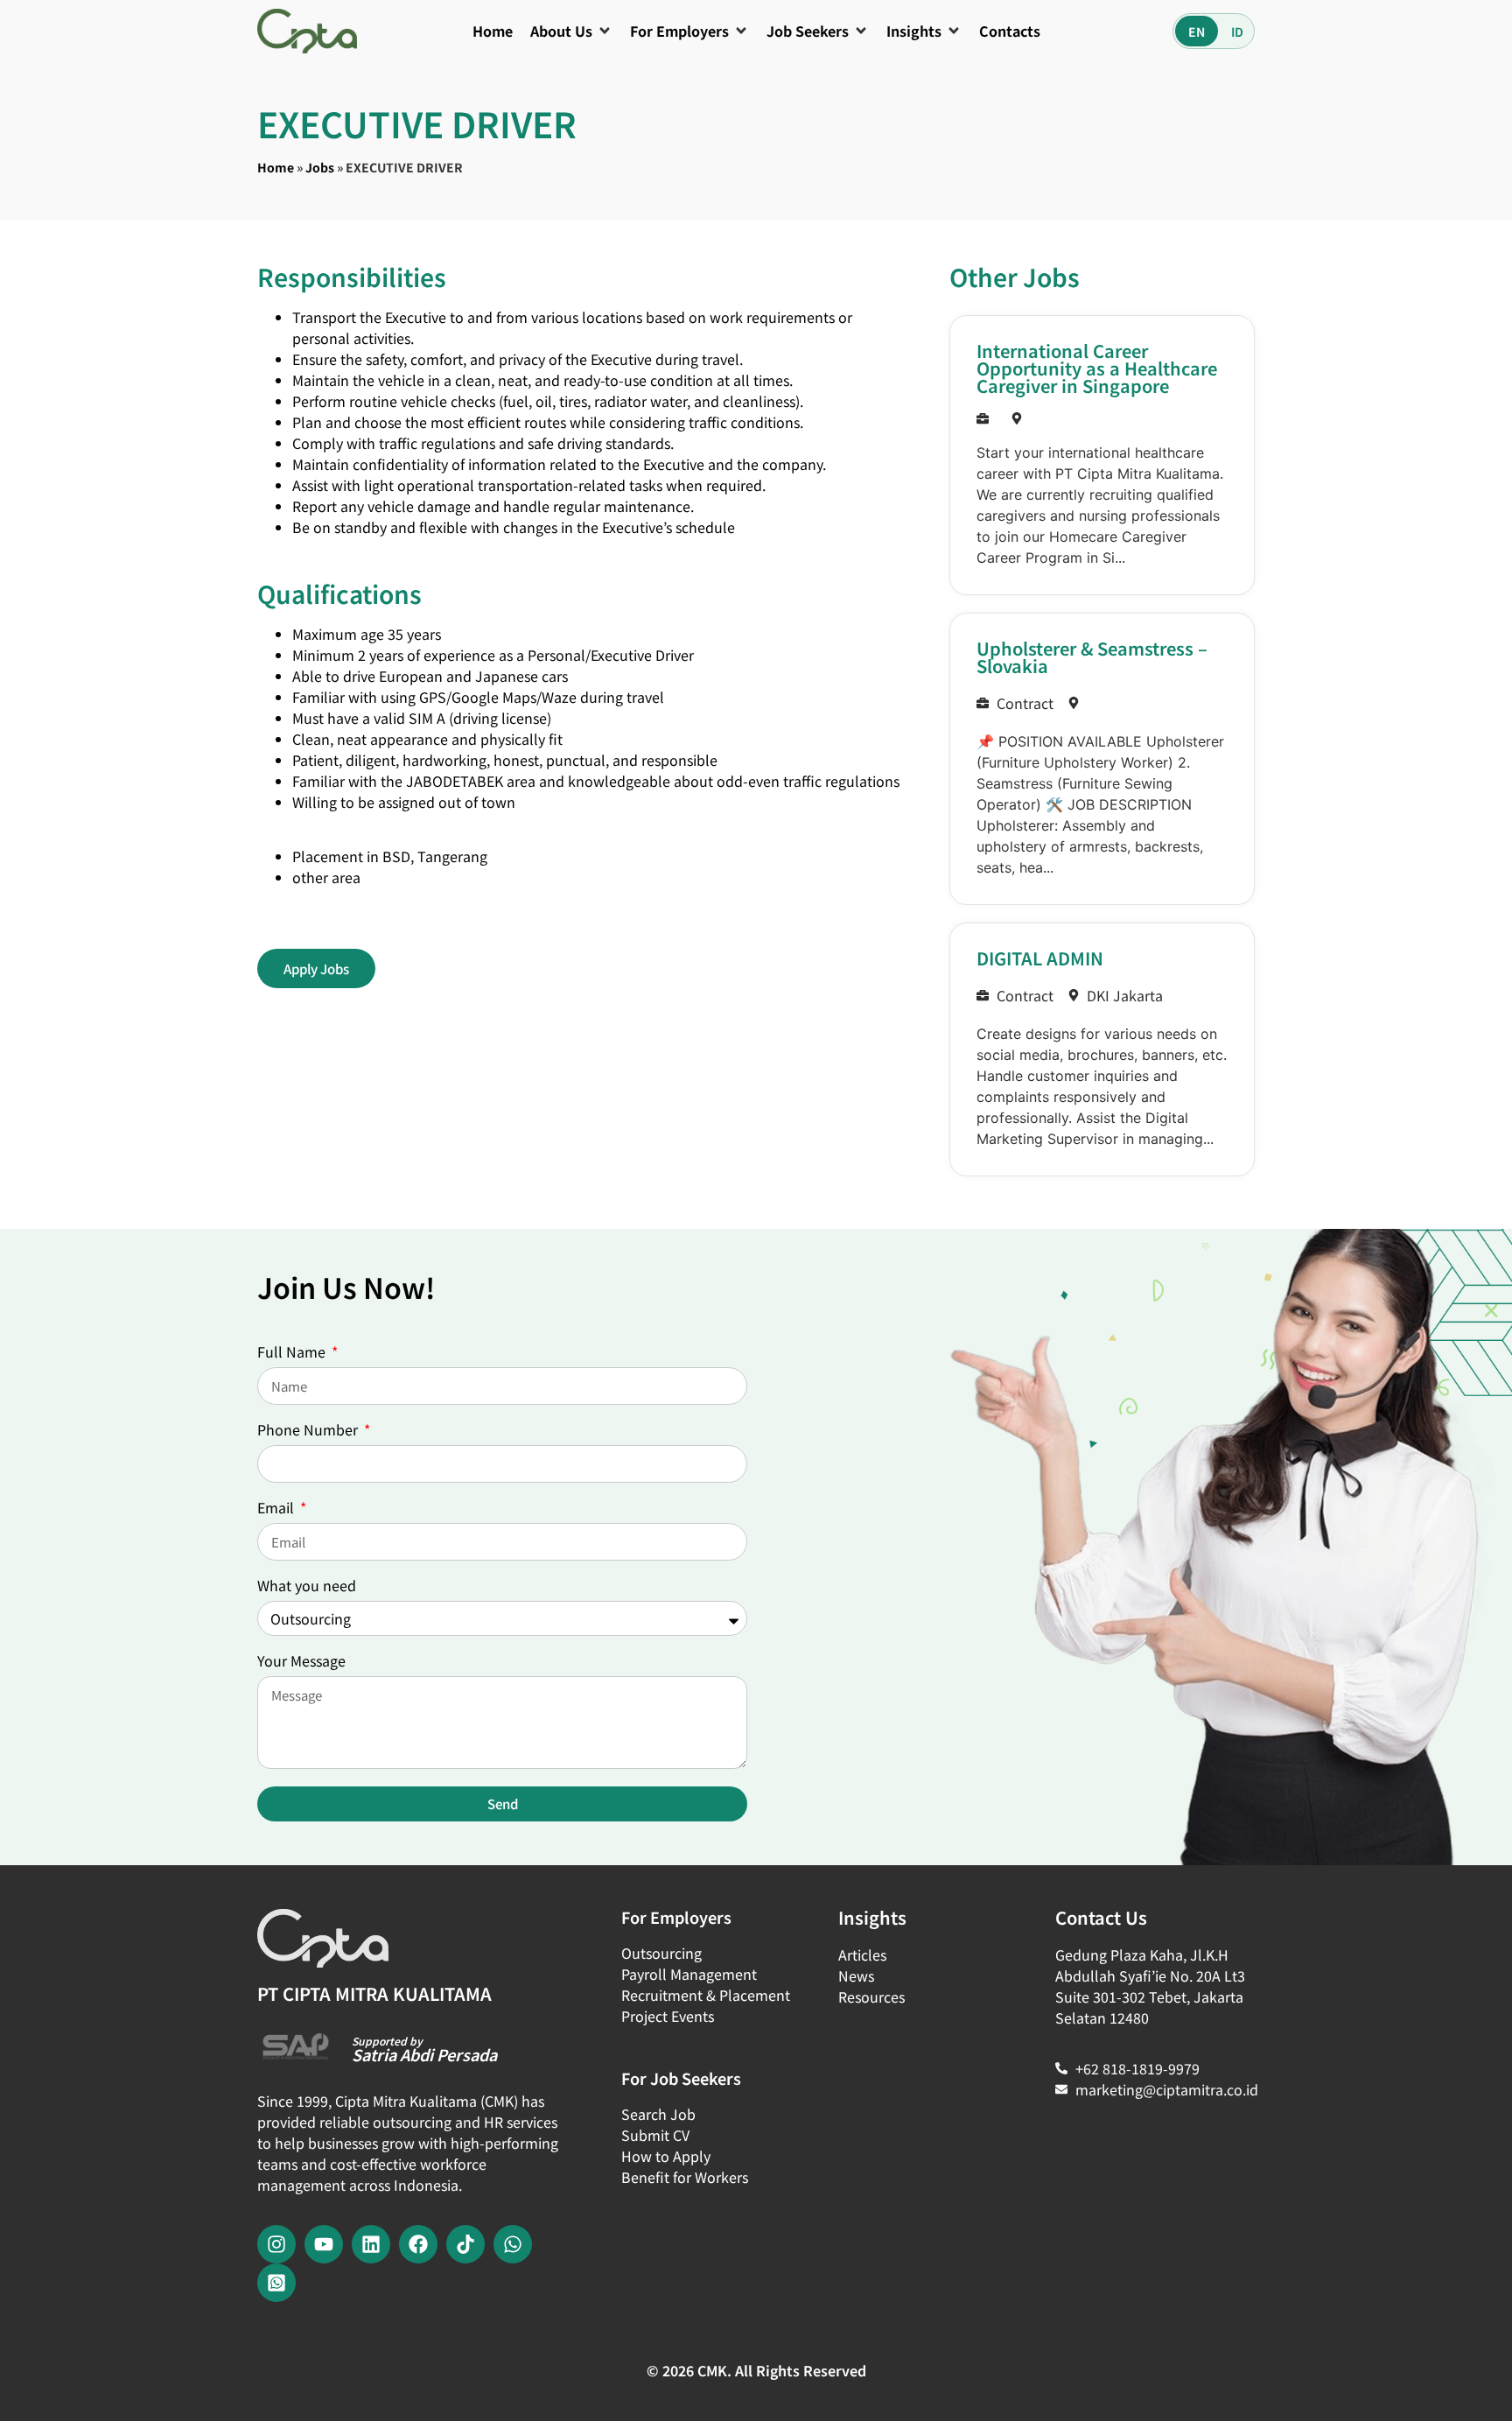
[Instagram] (276, 2244)
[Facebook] (418, 2244)
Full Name (293, 1353)
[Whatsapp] (513, 2244)
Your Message (301, 1662)
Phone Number (309, 1431)
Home (276, 167)
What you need (307, 1587)
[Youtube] (324, 2244)
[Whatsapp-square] (276, 2283)
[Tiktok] (465, 2244)
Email (277, 1509)
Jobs (320, 167)
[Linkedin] (371, 2244)
